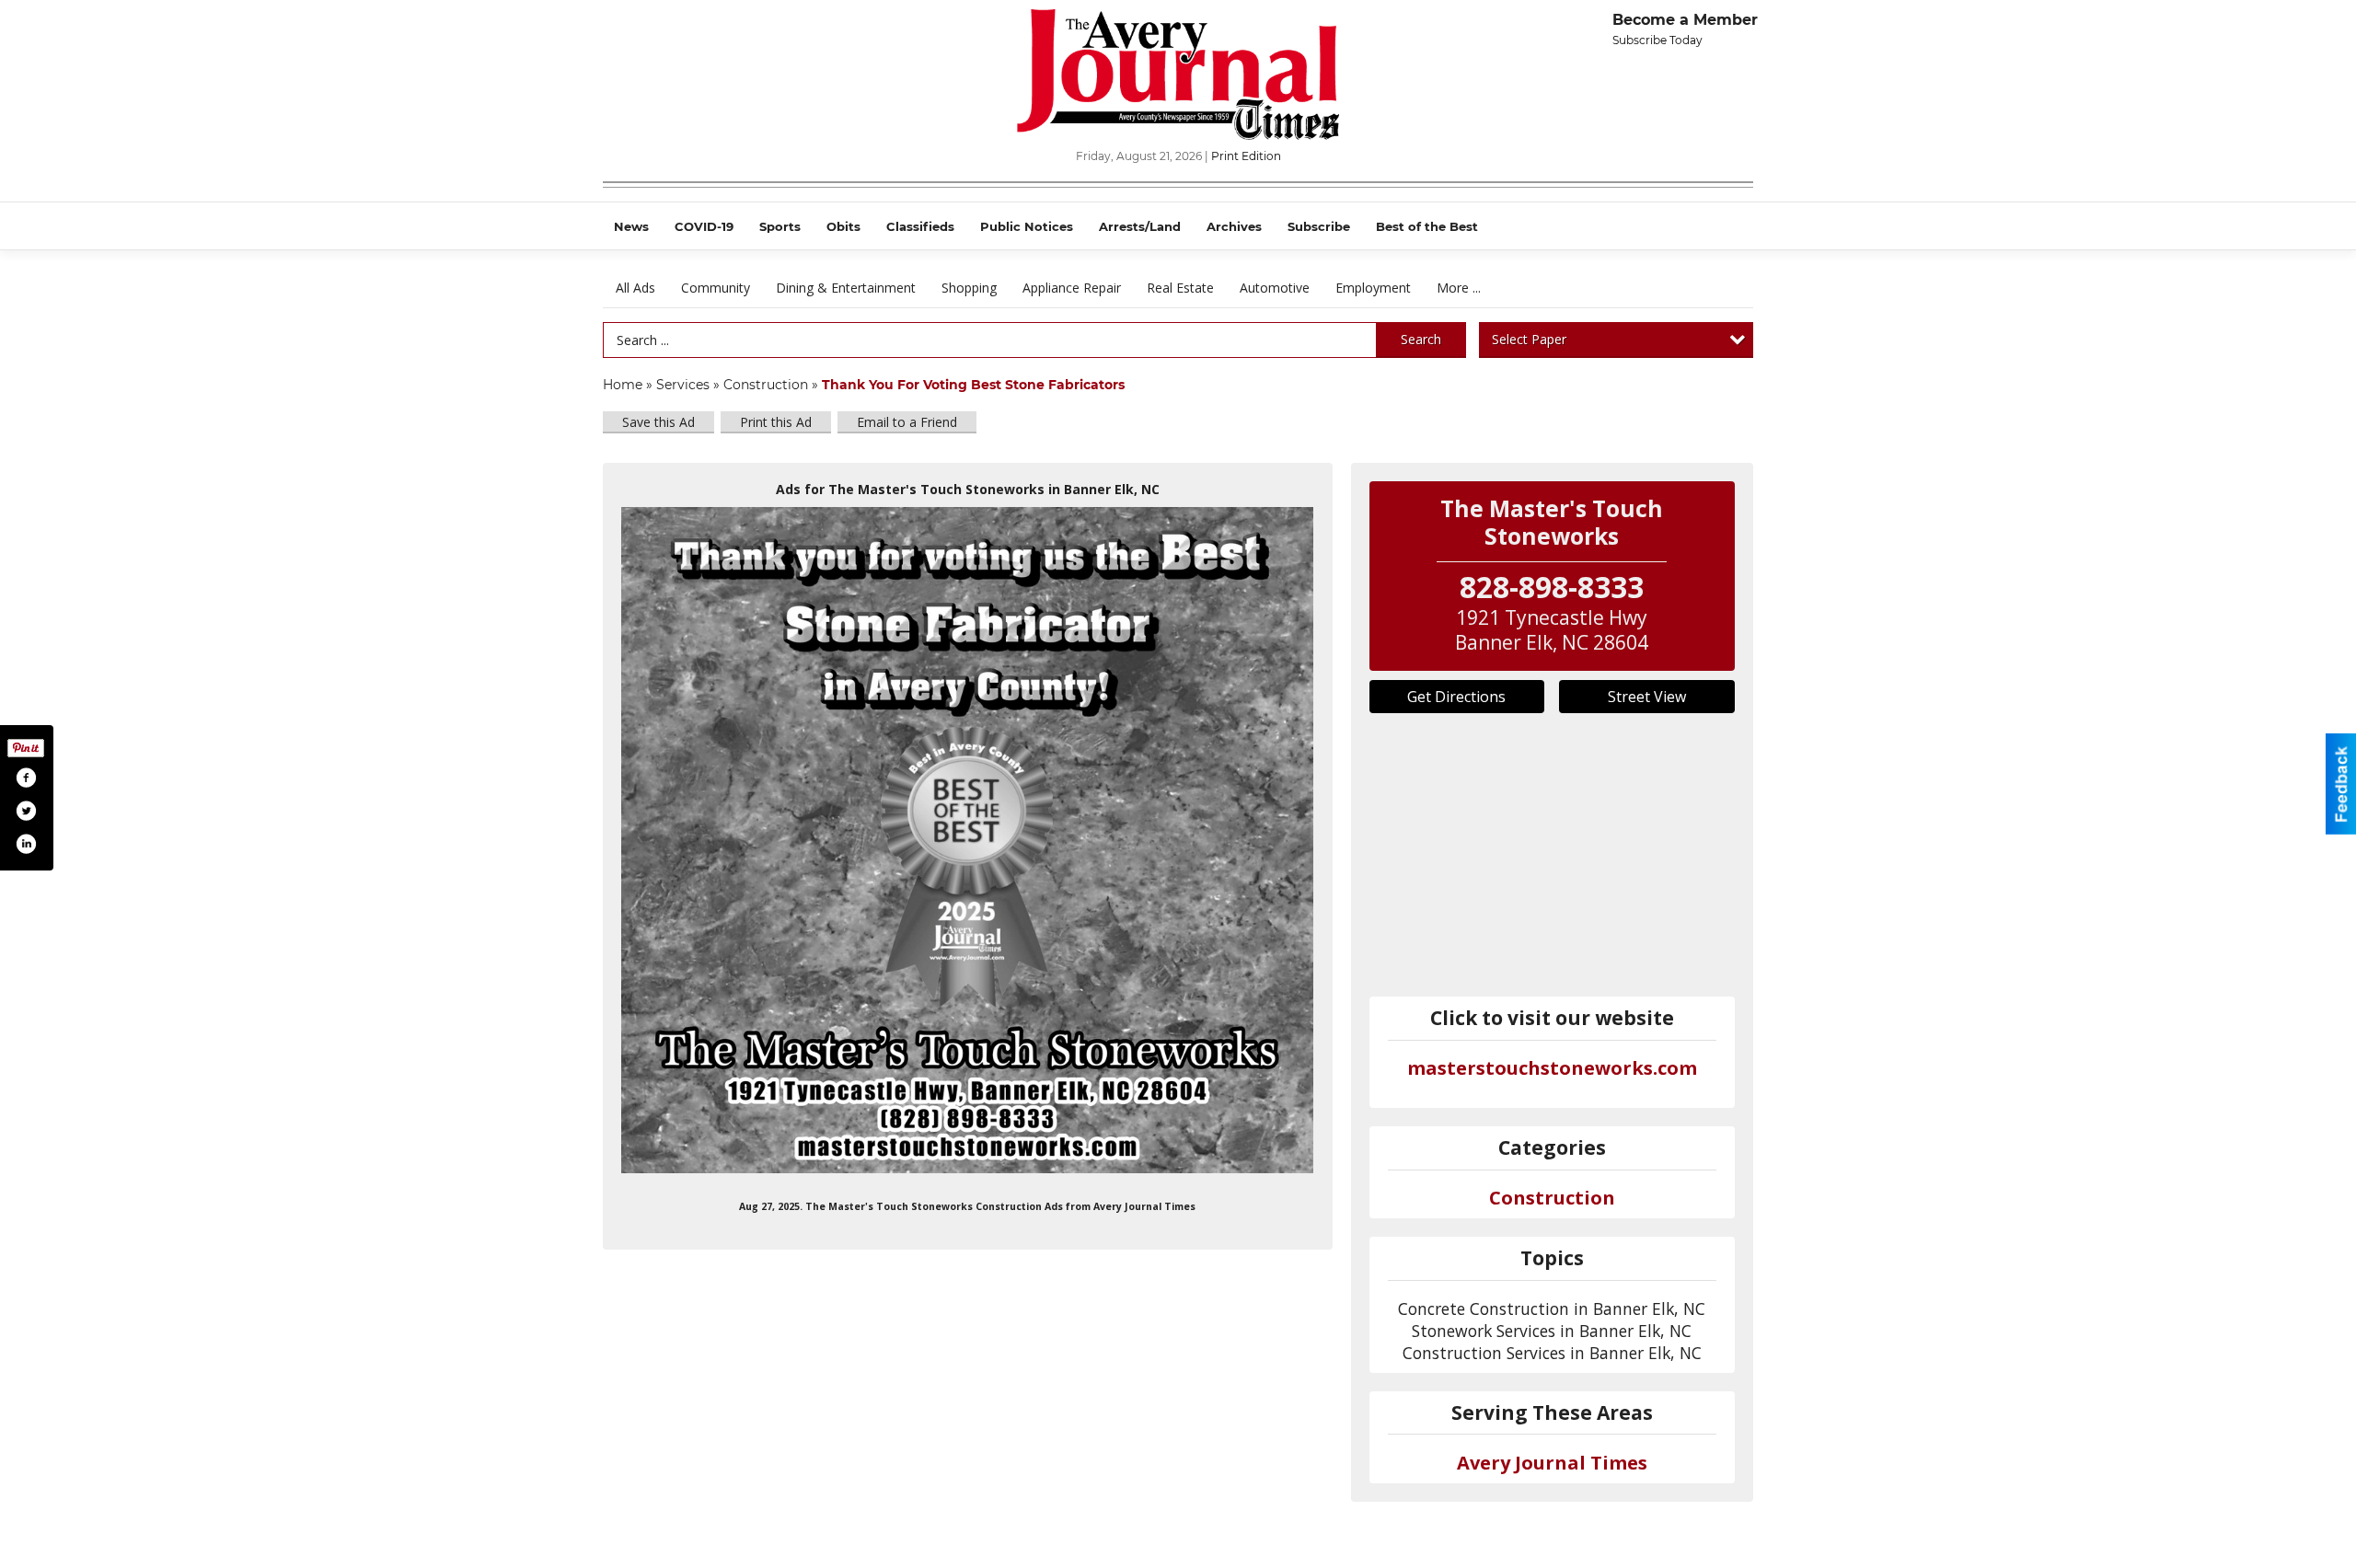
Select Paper (1529, 339)
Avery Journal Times (1552, 1463)
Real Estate (1180, 288)
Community (716, 288)
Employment (1373, 288)
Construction (766, 385)
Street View (1647, 697)
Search (1421, 339)
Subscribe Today (1657, 40)
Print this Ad (776, 422)
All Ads (635, 288)
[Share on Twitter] (26, 811)
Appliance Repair (1072, 288)
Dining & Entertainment (846, 288)
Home (623, 385)
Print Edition (1246, 156)
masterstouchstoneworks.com (1552, 1068)
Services (683, 385)
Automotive (1275, 288)
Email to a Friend (907, 422)
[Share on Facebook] (26, 778)
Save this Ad (658, 422)
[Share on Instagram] (26, 844)
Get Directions (1456, 697)
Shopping (969, 288)
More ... (1459, 288)
